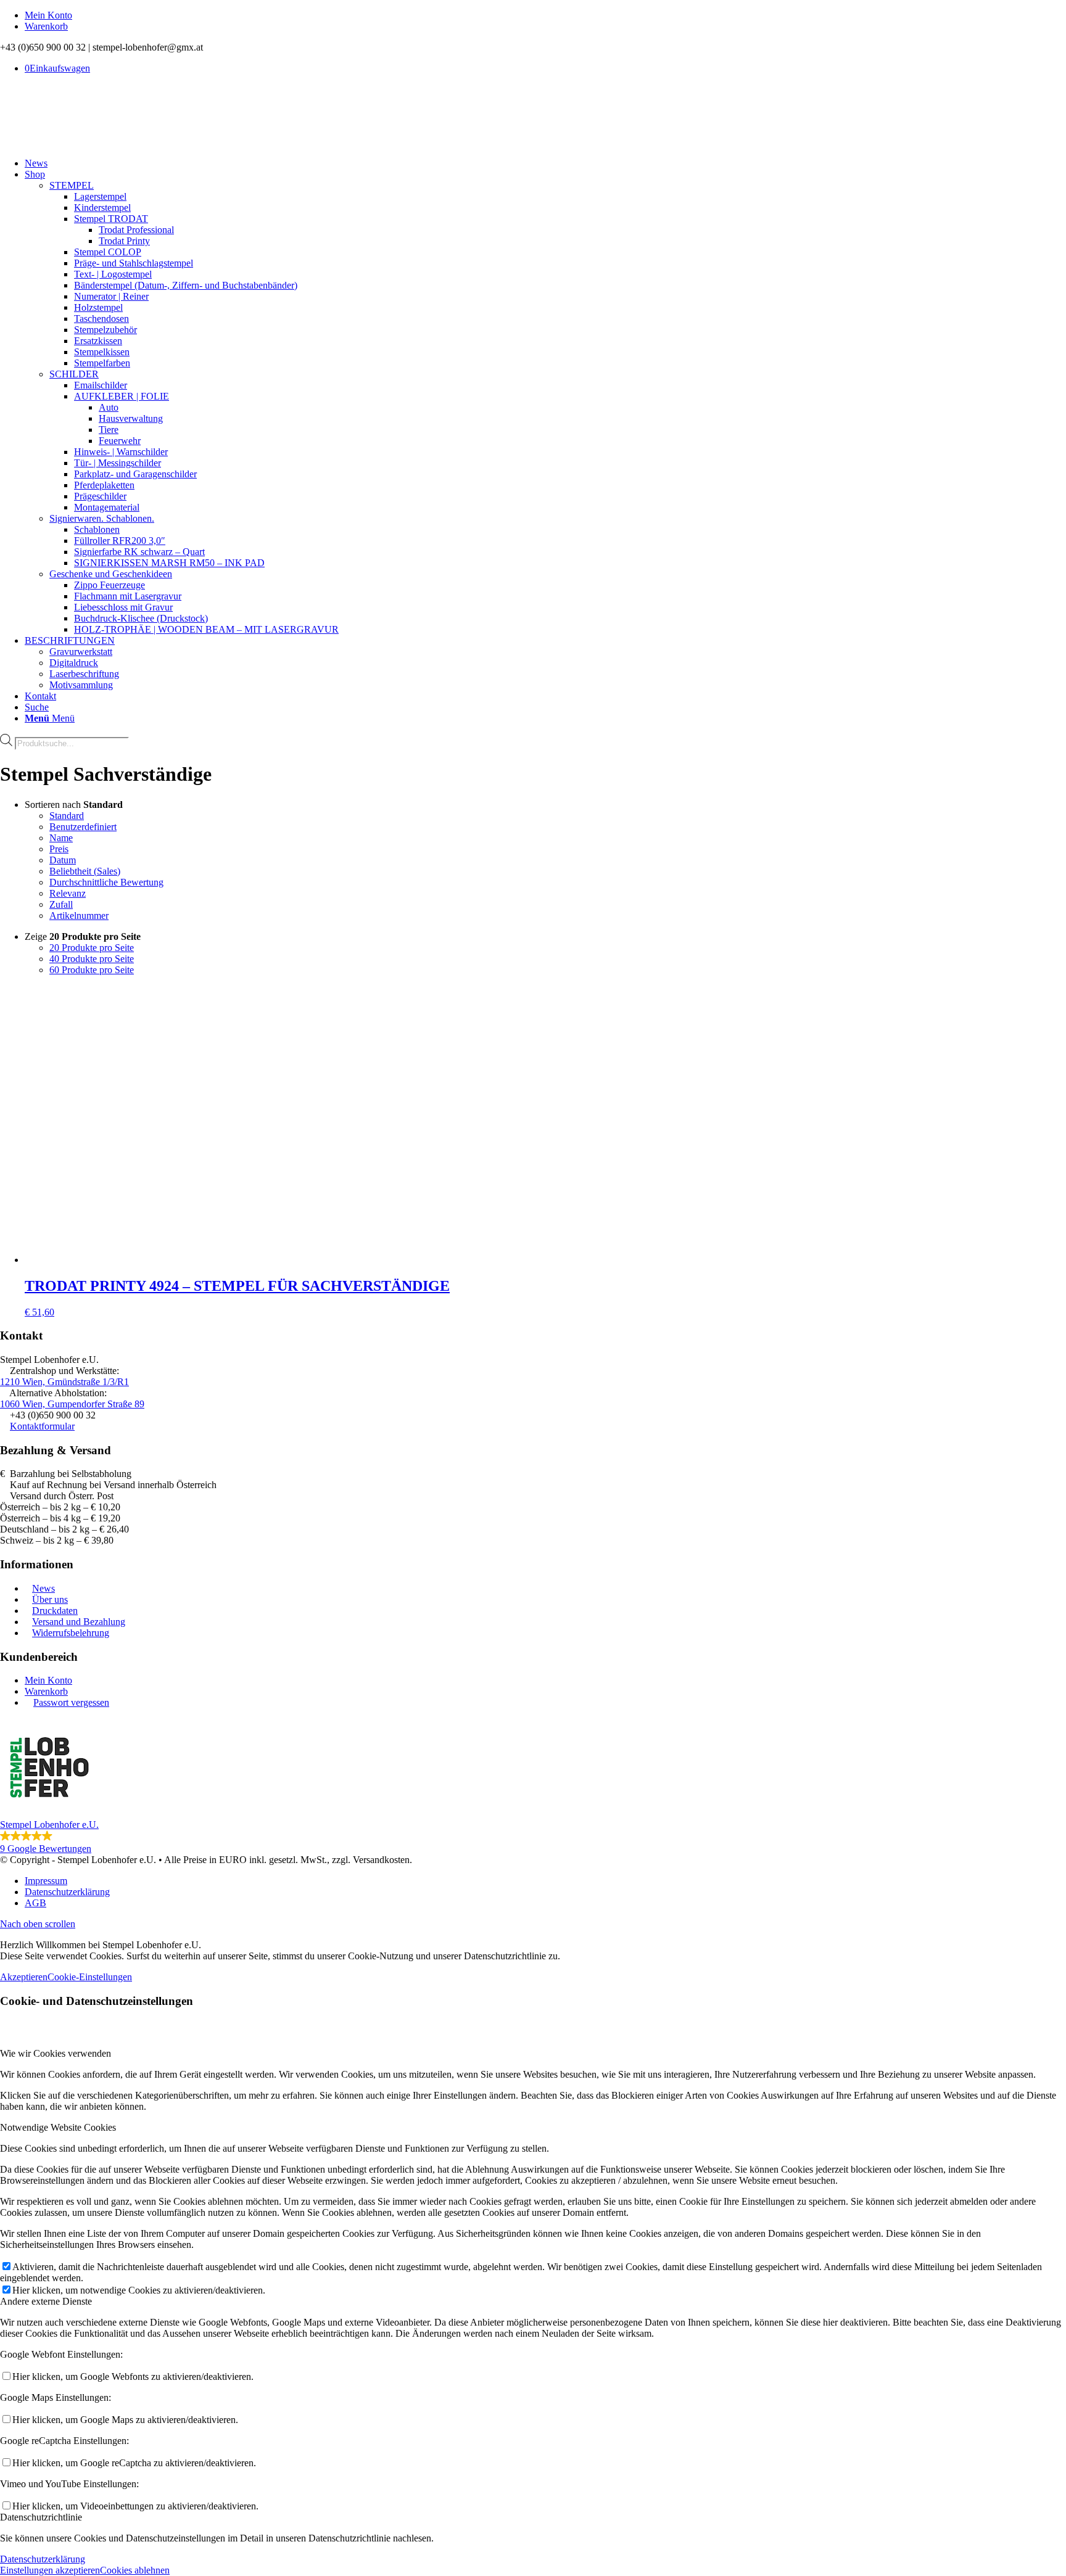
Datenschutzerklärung (43, 2559)
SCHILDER (74, 374)
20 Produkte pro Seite (92, 948)
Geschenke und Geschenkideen (111, 574)
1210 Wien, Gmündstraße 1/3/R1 (64, 1382)
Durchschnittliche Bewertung (106, 882)
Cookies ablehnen (135, 2570)
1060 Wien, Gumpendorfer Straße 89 (72, 1404)
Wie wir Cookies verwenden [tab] (56, 2053)
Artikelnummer (79, 916)
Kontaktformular (42, 1426)
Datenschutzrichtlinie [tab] (41, 2517)
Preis (59, 849)
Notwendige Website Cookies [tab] (58, 2127)
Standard (67, 816)
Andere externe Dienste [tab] (46, 2301)
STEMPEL (72, 185)
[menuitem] (545, 15)
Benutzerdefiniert (83, 827)
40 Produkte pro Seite (92, 959)
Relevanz (68, 893)
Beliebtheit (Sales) (85, 871)
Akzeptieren (24, 1977)
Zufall (61, 904)
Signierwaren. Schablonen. (102, 518)
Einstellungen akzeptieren (50, 2570)
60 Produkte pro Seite (92, 970)
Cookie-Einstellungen (90, 1977)
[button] (533, 1786)
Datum (63, 860)
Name (61, 838)
